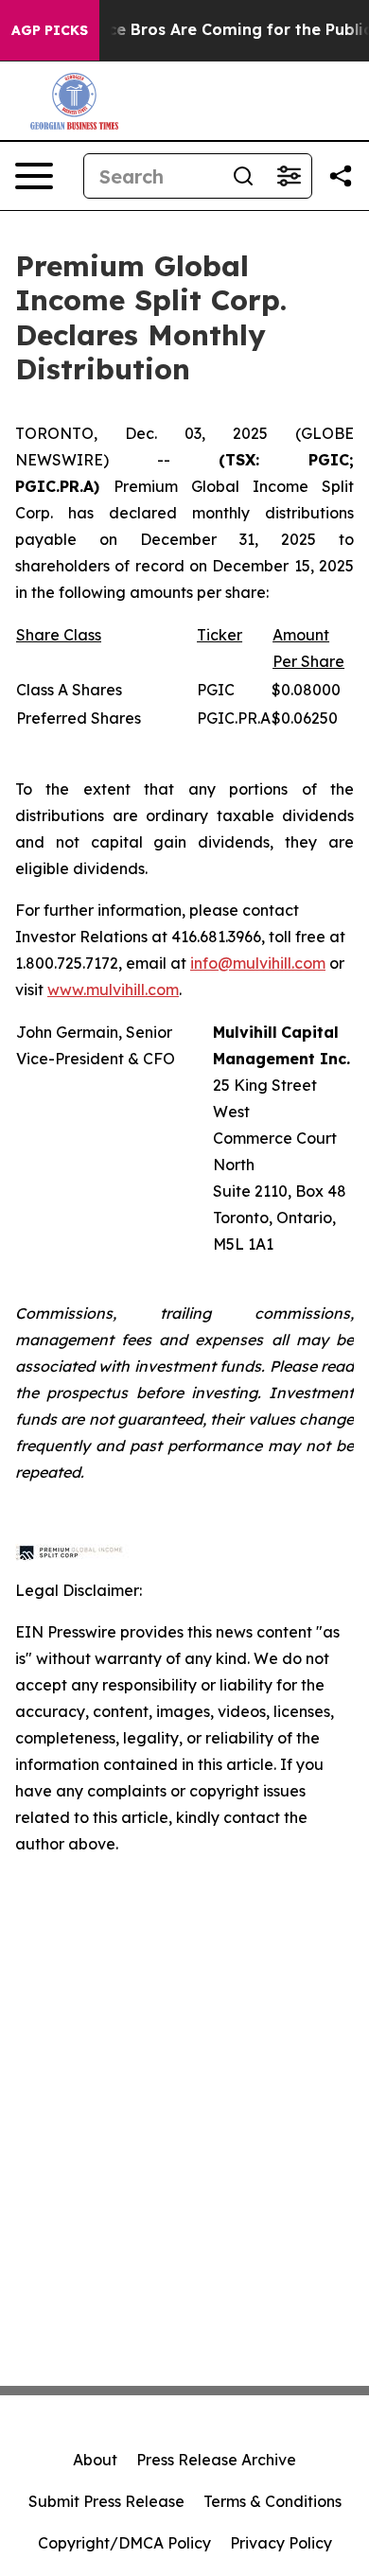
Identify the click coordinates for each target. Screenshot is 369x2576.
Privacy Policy (281, 2543)
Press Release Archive (216, 2460)
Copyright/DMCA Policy (124, 2543)
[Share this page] (341, 176)
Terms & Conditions (272, 2501)
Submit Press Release (106, 2501)
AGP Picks (50, 30)
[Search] (243, 176)
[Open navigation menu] (34, 176)
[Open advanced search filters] (289, 176)
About (95, 2460)
